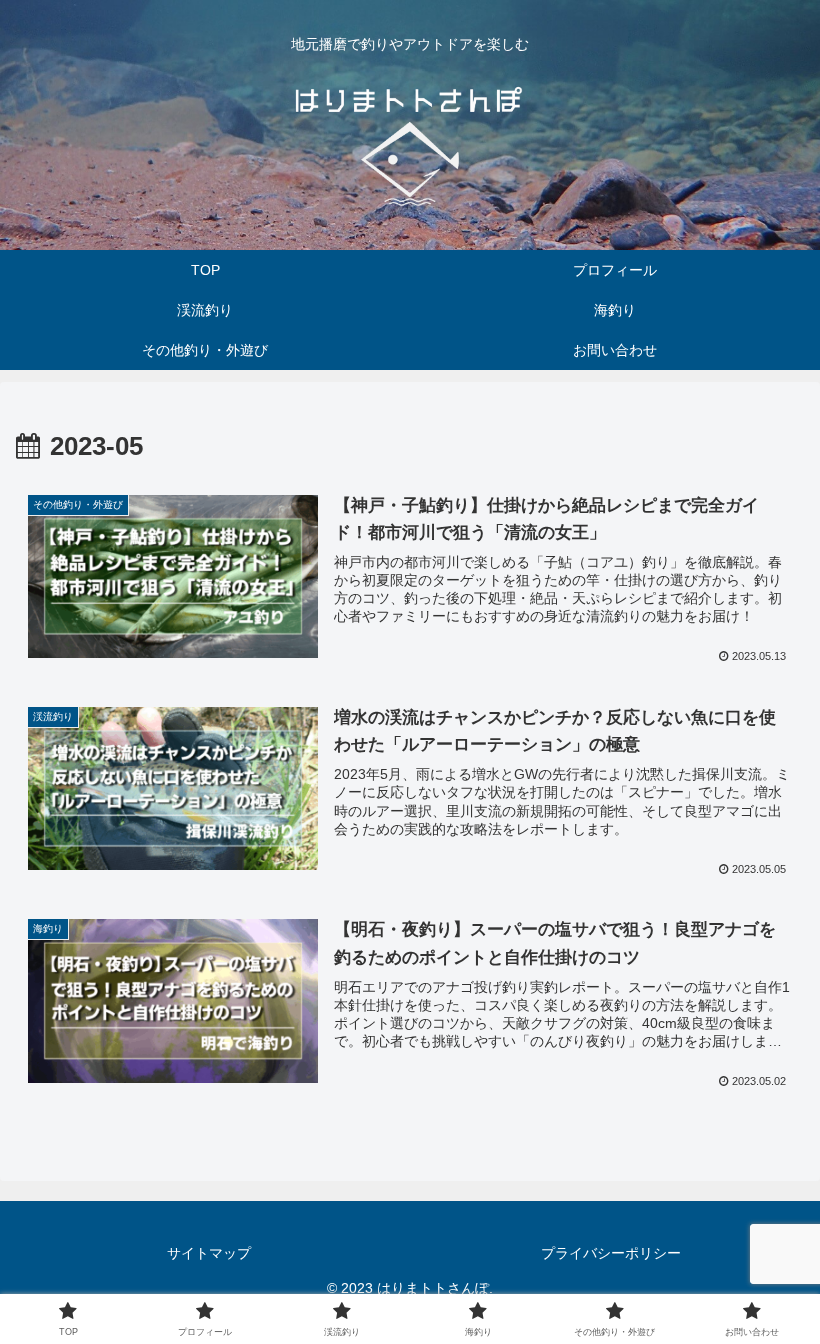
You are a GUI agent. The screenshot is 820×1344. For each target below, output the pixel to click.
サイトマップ (209, 1253)
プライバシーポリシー (611, 1253)
